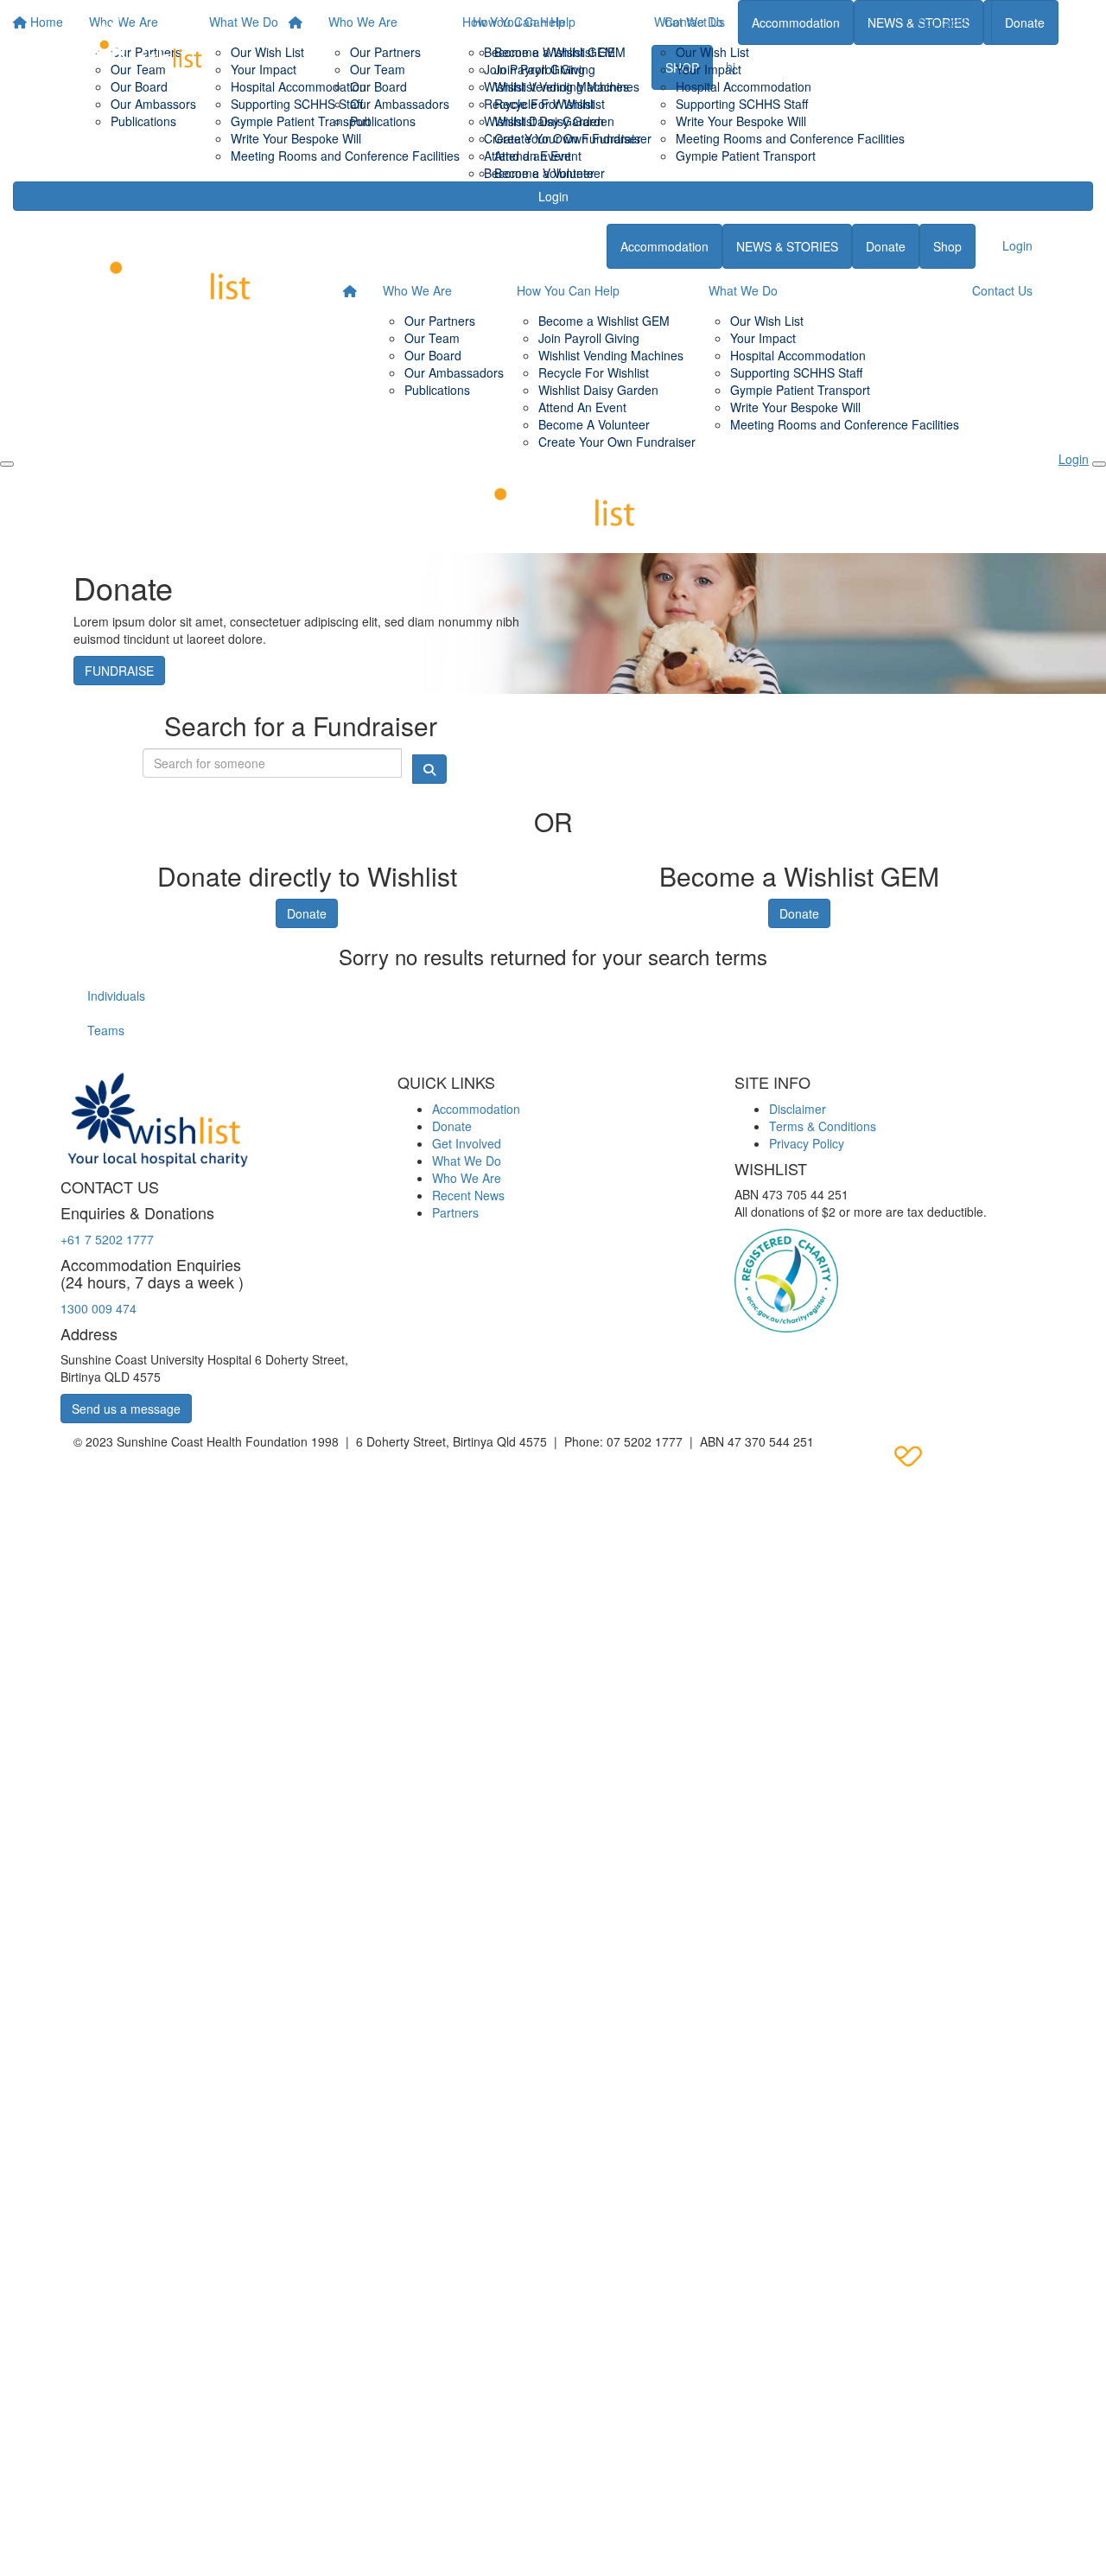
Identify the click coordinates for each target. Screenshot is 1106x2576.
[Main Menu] (7, 464)
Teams (106, 1030)
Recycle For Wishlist (539, 104)
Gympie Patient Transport (746, 156)
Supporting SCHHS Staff (742, 104)
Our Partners (385, 52)
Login (553, 196)
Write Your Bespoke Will (741, 121)
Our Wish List (712, 52)
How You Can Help (514, 22)
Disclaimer (798, 1109)
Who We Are (363, 22)
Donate (1025, 22)
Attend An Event (582, 407)
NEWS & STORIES (787, 246)
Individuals (116, 995)
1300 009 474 (99, 1308)
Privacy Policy (807, 1143)
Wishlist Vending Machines (556, 86)
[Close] (1099, 464)
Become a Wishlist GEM (550, 52)
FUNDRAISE (119, 671)
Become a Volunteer (539, 173)
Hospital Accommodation (744, 86)
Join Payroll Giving (534, 69)
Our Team (378, 69)
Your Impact (709, 69)
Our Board (378, 86)
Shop (947, 246)
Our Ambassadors (400, 104)
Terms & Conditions (823, 1126)
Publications (383, 121)
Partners (455, 1212)
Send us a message (126, 1409)
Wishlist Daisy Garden (544, 121)
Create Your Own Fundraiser (563, 138)
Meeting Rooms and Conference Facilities (790, 138)
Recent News (468, 1195)
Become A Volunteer (594, 424)
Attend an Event (528, 156)
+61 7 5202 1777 (107, 1239)
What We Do (689, 22)
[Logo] (143, 50)
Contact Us (948, 22)
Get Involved (467, 1143)
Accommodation (664, 246)
